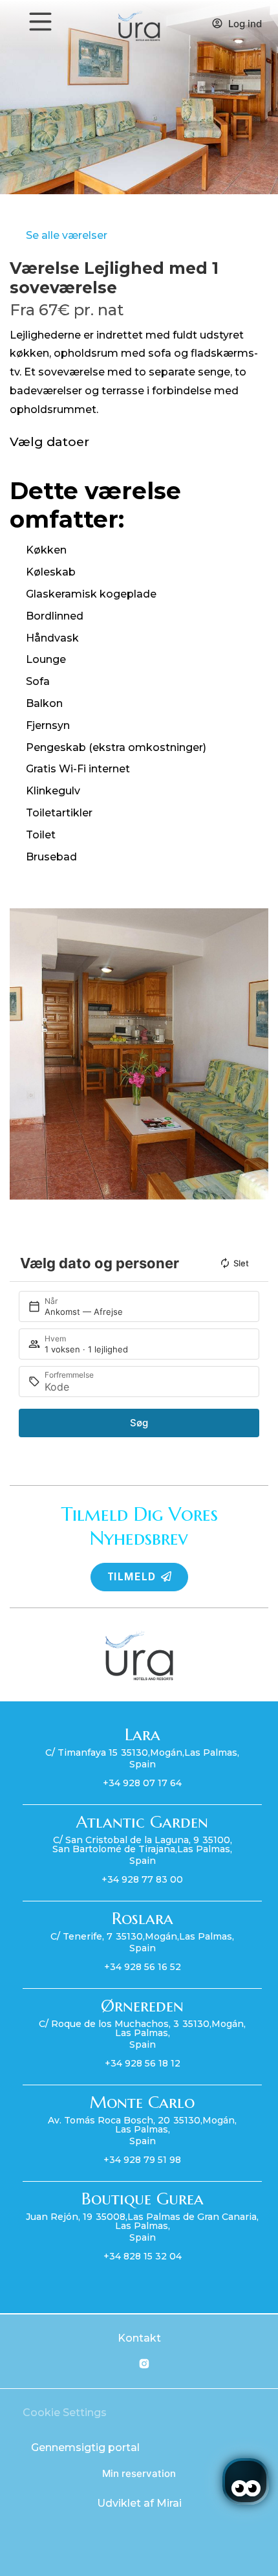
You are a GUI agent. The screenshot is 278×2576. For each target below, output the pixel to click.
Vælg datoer (49, 442)
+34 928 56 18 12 (143, 2063)
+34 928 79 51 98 (142, 2160)
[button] (22, 1054)
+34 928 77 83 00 (142, 1879)
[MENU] (40, 22)
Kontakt (139, 2338)
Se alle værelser (67, 235)
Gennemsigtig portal (85, 2447)
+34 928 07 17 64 (142, 1783)
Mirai (169, 2503)
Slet (241, 1263)
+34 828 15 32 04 (143, 2256)
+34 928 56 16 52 (143, 1967)
